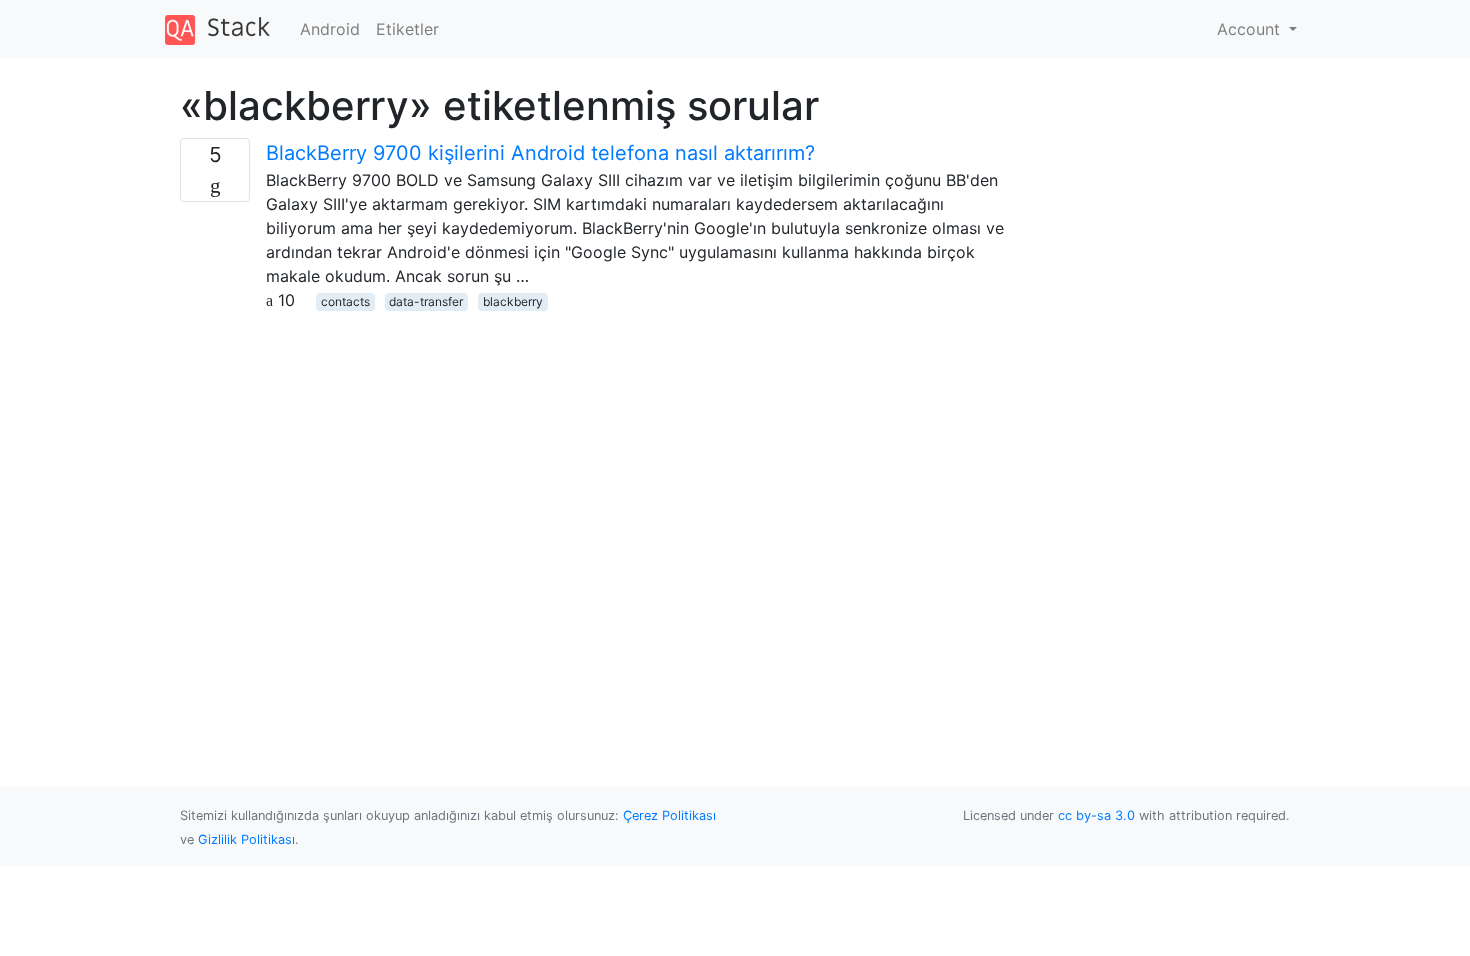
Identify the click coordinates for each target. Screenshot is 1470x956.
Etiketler (407, 29)
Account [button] (1251, 29)
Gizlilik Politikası (246, 839)
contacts (345, 301)
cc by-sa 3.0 (1096, 815)
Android (330, 29)
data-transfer (426, 301)
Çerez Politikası (669, 815)
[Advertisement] (592, 452)
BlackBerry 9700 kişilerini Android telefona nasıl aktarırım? (540, 153)
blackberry (513, 301)
